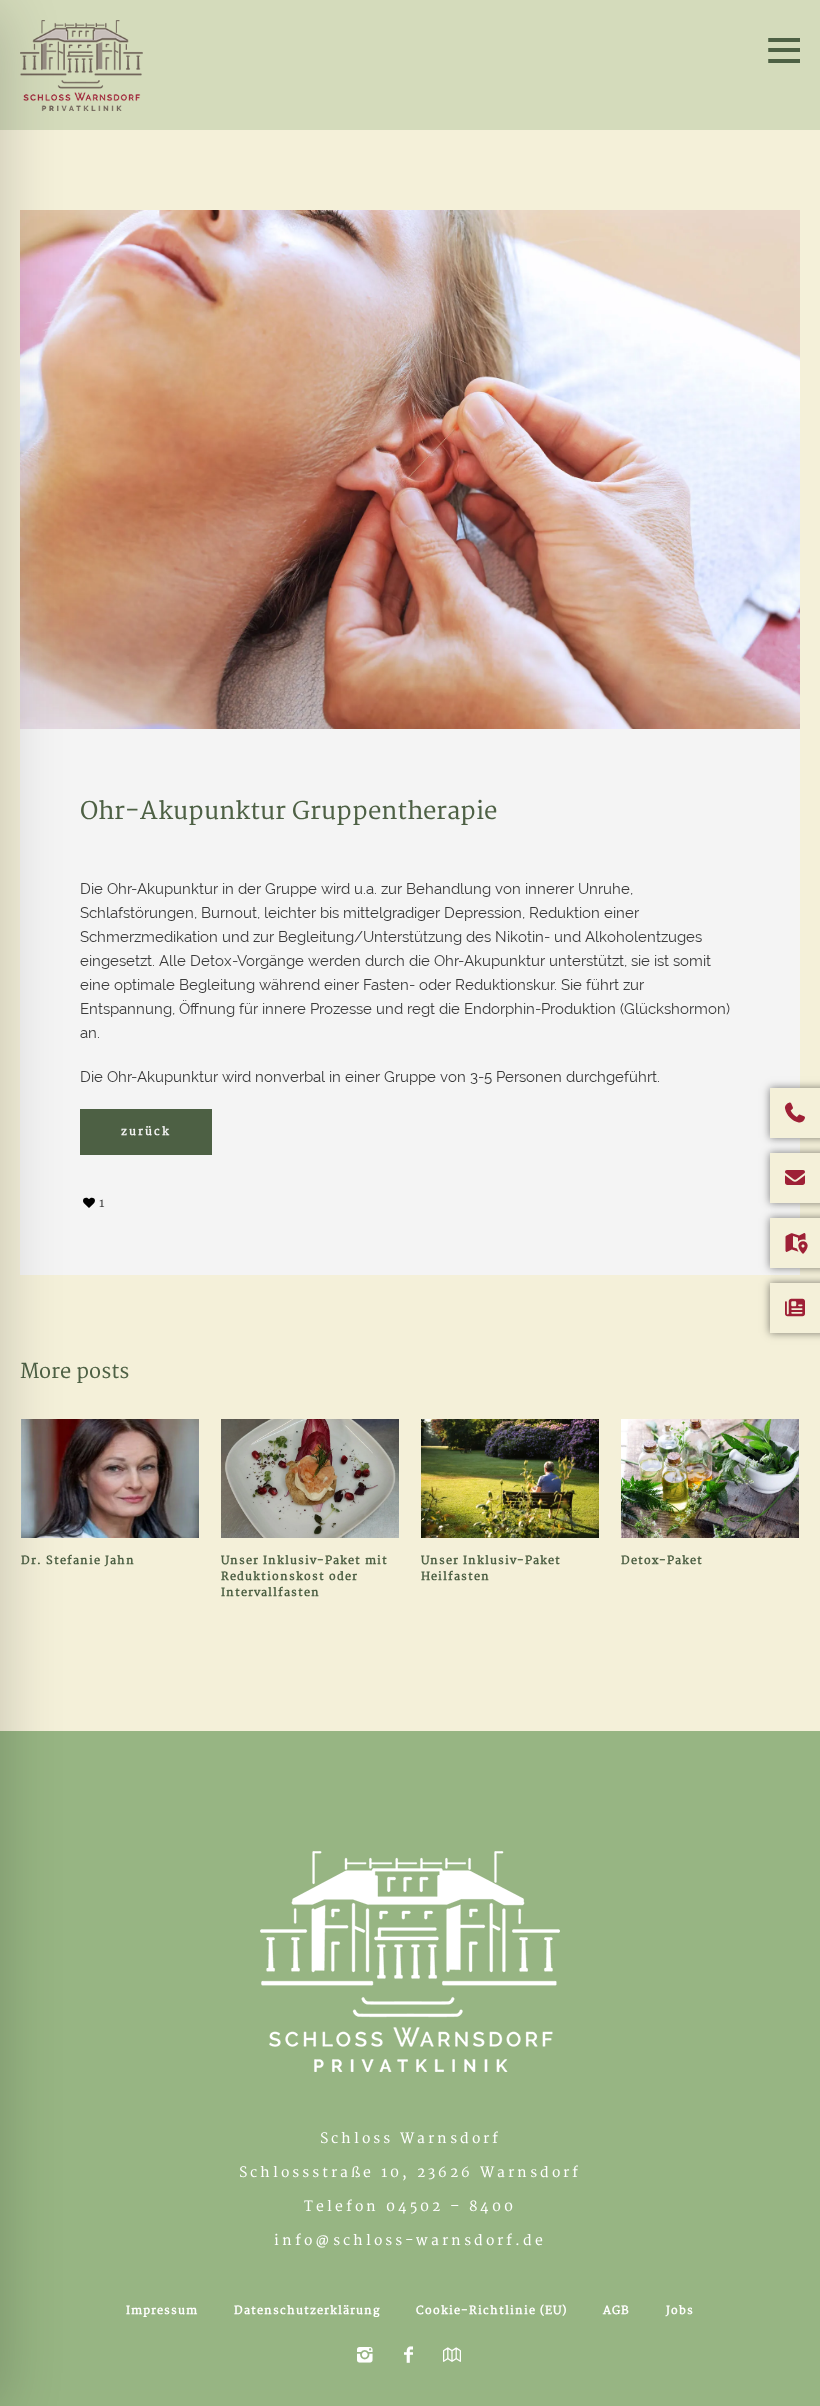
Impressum (162, 2310)
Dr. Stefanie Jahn (78, 1560)
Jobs (680, 2310)
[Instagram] (364, 2355)
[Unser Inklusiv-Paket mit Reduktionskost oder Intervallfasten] (310, 1478)
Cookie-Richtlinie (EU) (491, 2310)
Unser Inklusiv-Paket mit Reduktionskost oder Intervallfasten (304, 1576)
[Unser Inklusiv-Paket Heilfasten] (510, 1478)
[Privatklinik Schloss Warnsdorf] (410, 1961)
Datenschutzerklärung (307, 2310)
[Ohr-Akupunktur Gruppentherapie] (410, 469)
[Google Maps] (452, 2355)
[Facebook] (408, 2355)
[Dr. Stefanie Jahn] (110, 1478)
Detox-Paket (664, 1560)
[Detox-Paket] (710, 1478)
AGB (616, 2310)
